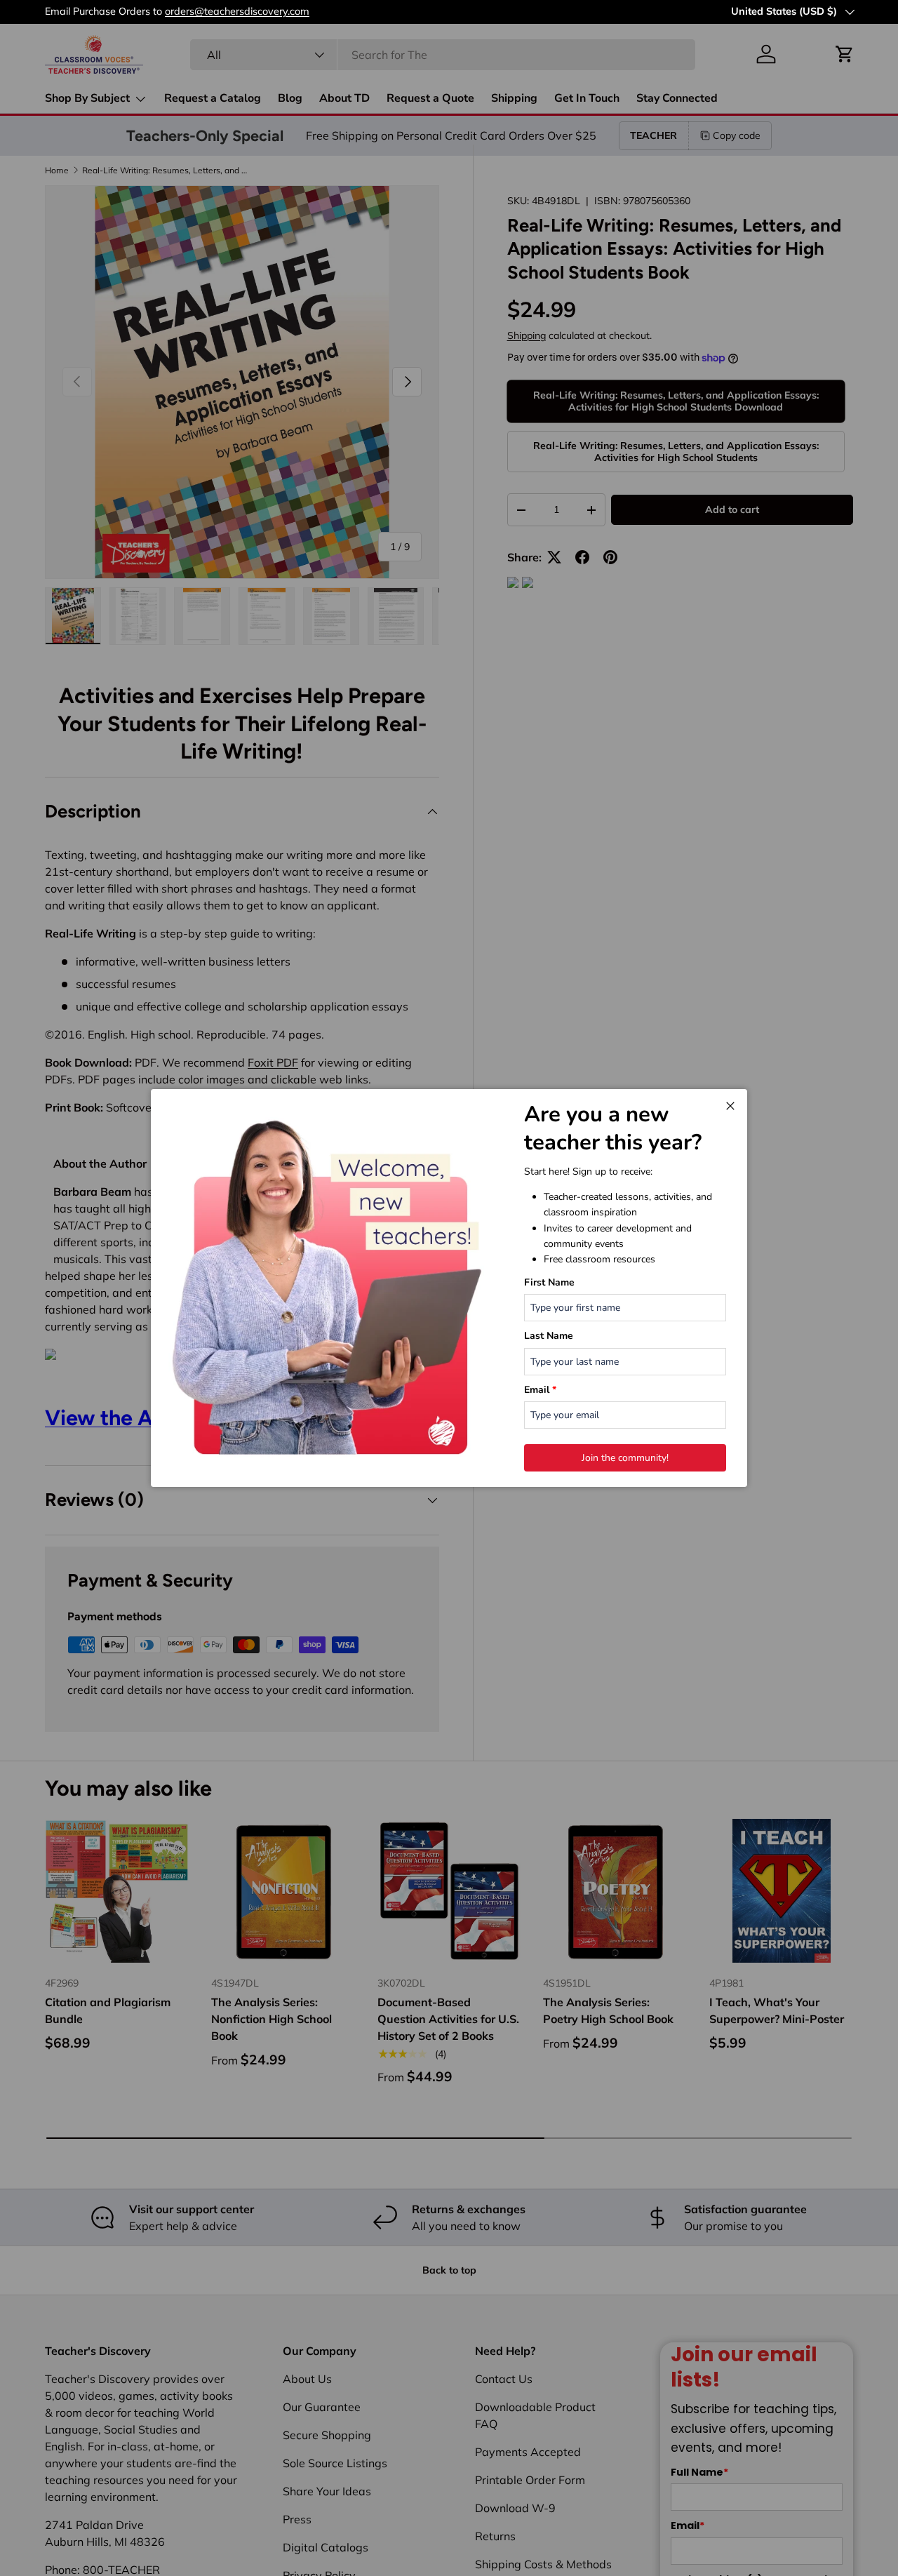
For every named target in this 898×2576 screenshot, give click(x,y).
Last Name (549, 1336)
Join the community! (625, 1458)
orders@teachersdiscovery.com (237, 11)
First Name (549, 1282)
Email (540, 1390)
